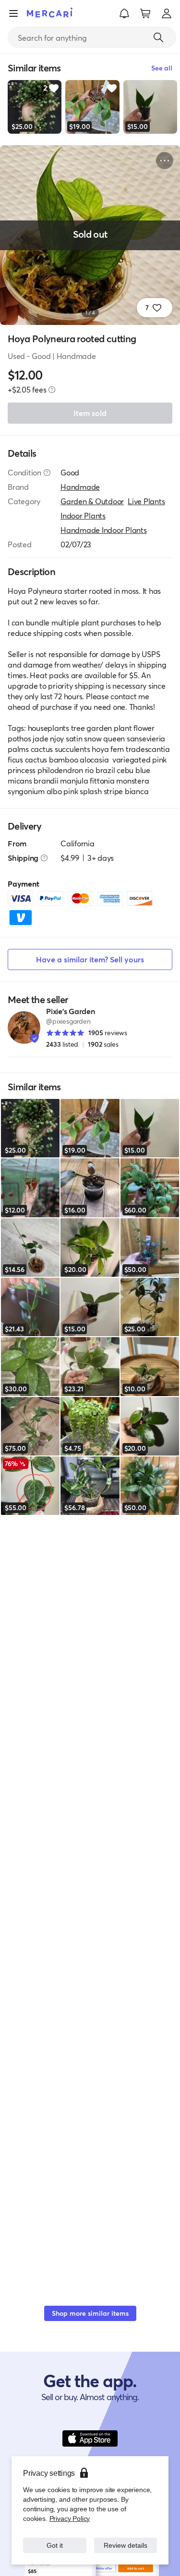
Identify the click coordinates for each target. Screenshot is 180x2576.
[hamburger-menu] (13, 13)
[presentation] (52, 390)
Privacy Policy (69, 2518)
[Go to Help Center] (47, 473)
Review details (125, 2545)
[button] (124, 13)
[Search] (158, 37)
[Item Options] (165, 161)
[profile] (167, 13)
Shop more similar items (90, 2313)
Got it (54, 2545)
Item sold (90, 413)
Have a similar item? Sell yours (90, 959)
